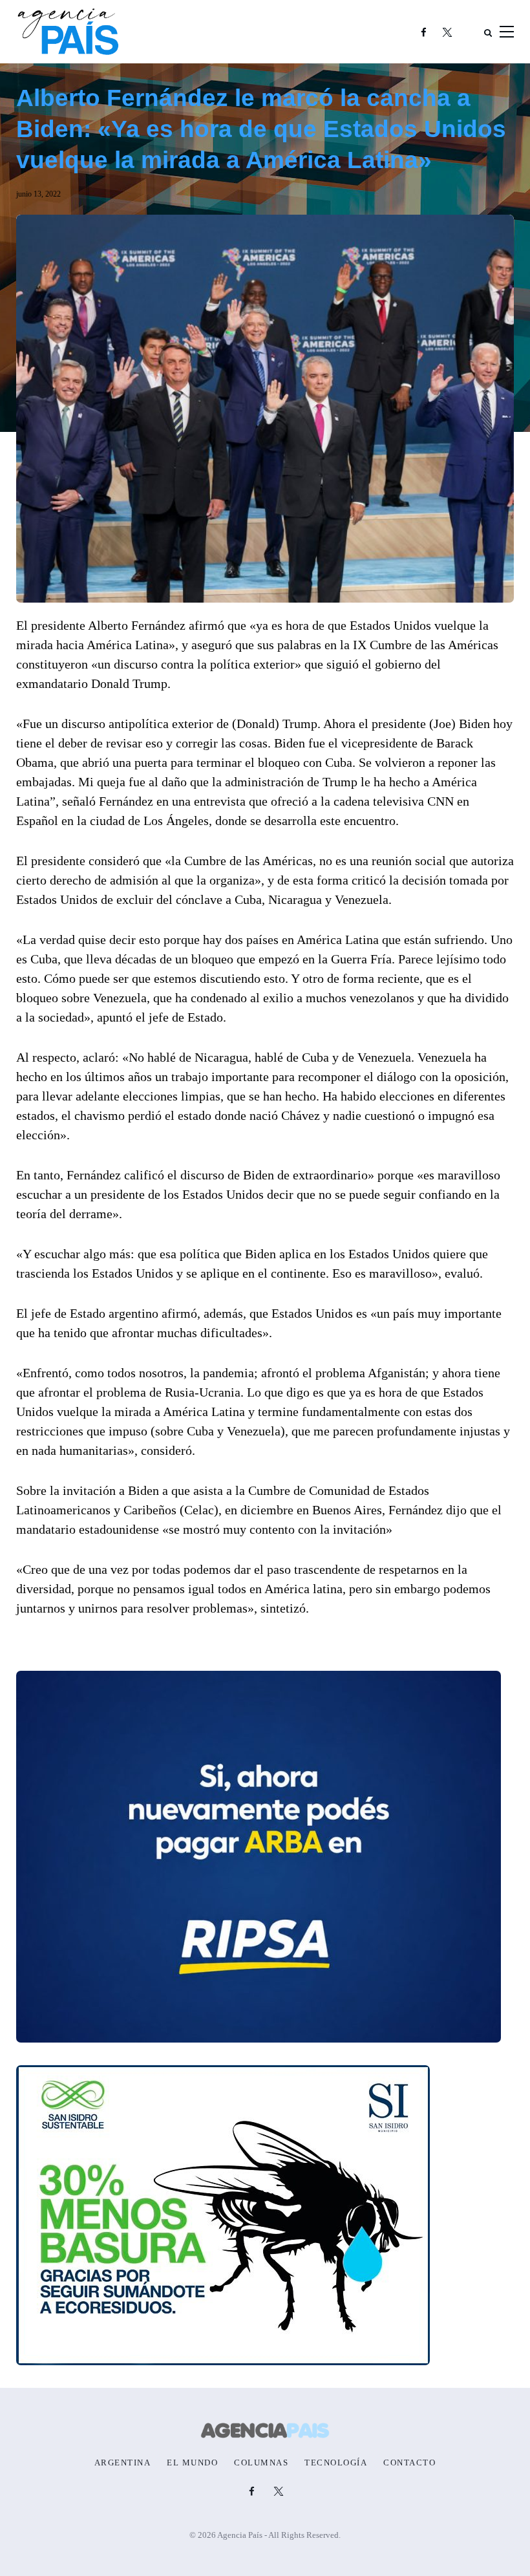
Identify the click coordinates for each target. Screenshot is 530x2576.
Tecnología (336, 2463)
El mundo (192, 2463)
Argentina (123, 2463)
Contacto (409, 2463)
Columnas (261, 2463)
